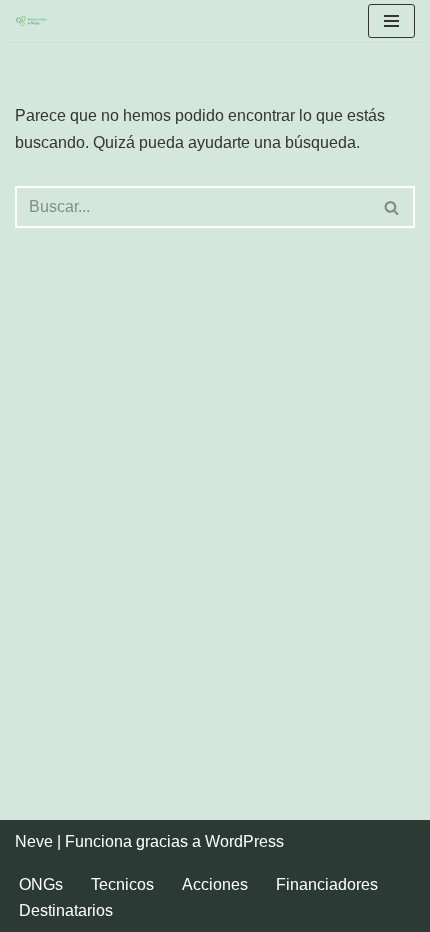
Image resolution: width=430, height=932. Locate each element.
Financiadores (327, 884)
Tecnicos (122, 884)
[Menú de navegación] (391, 21)
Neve (34, 841)
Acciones (215, 884)
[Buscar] (392, 207)
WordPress (244, 841)
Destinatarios (66, 910)
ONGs (41, 884)
